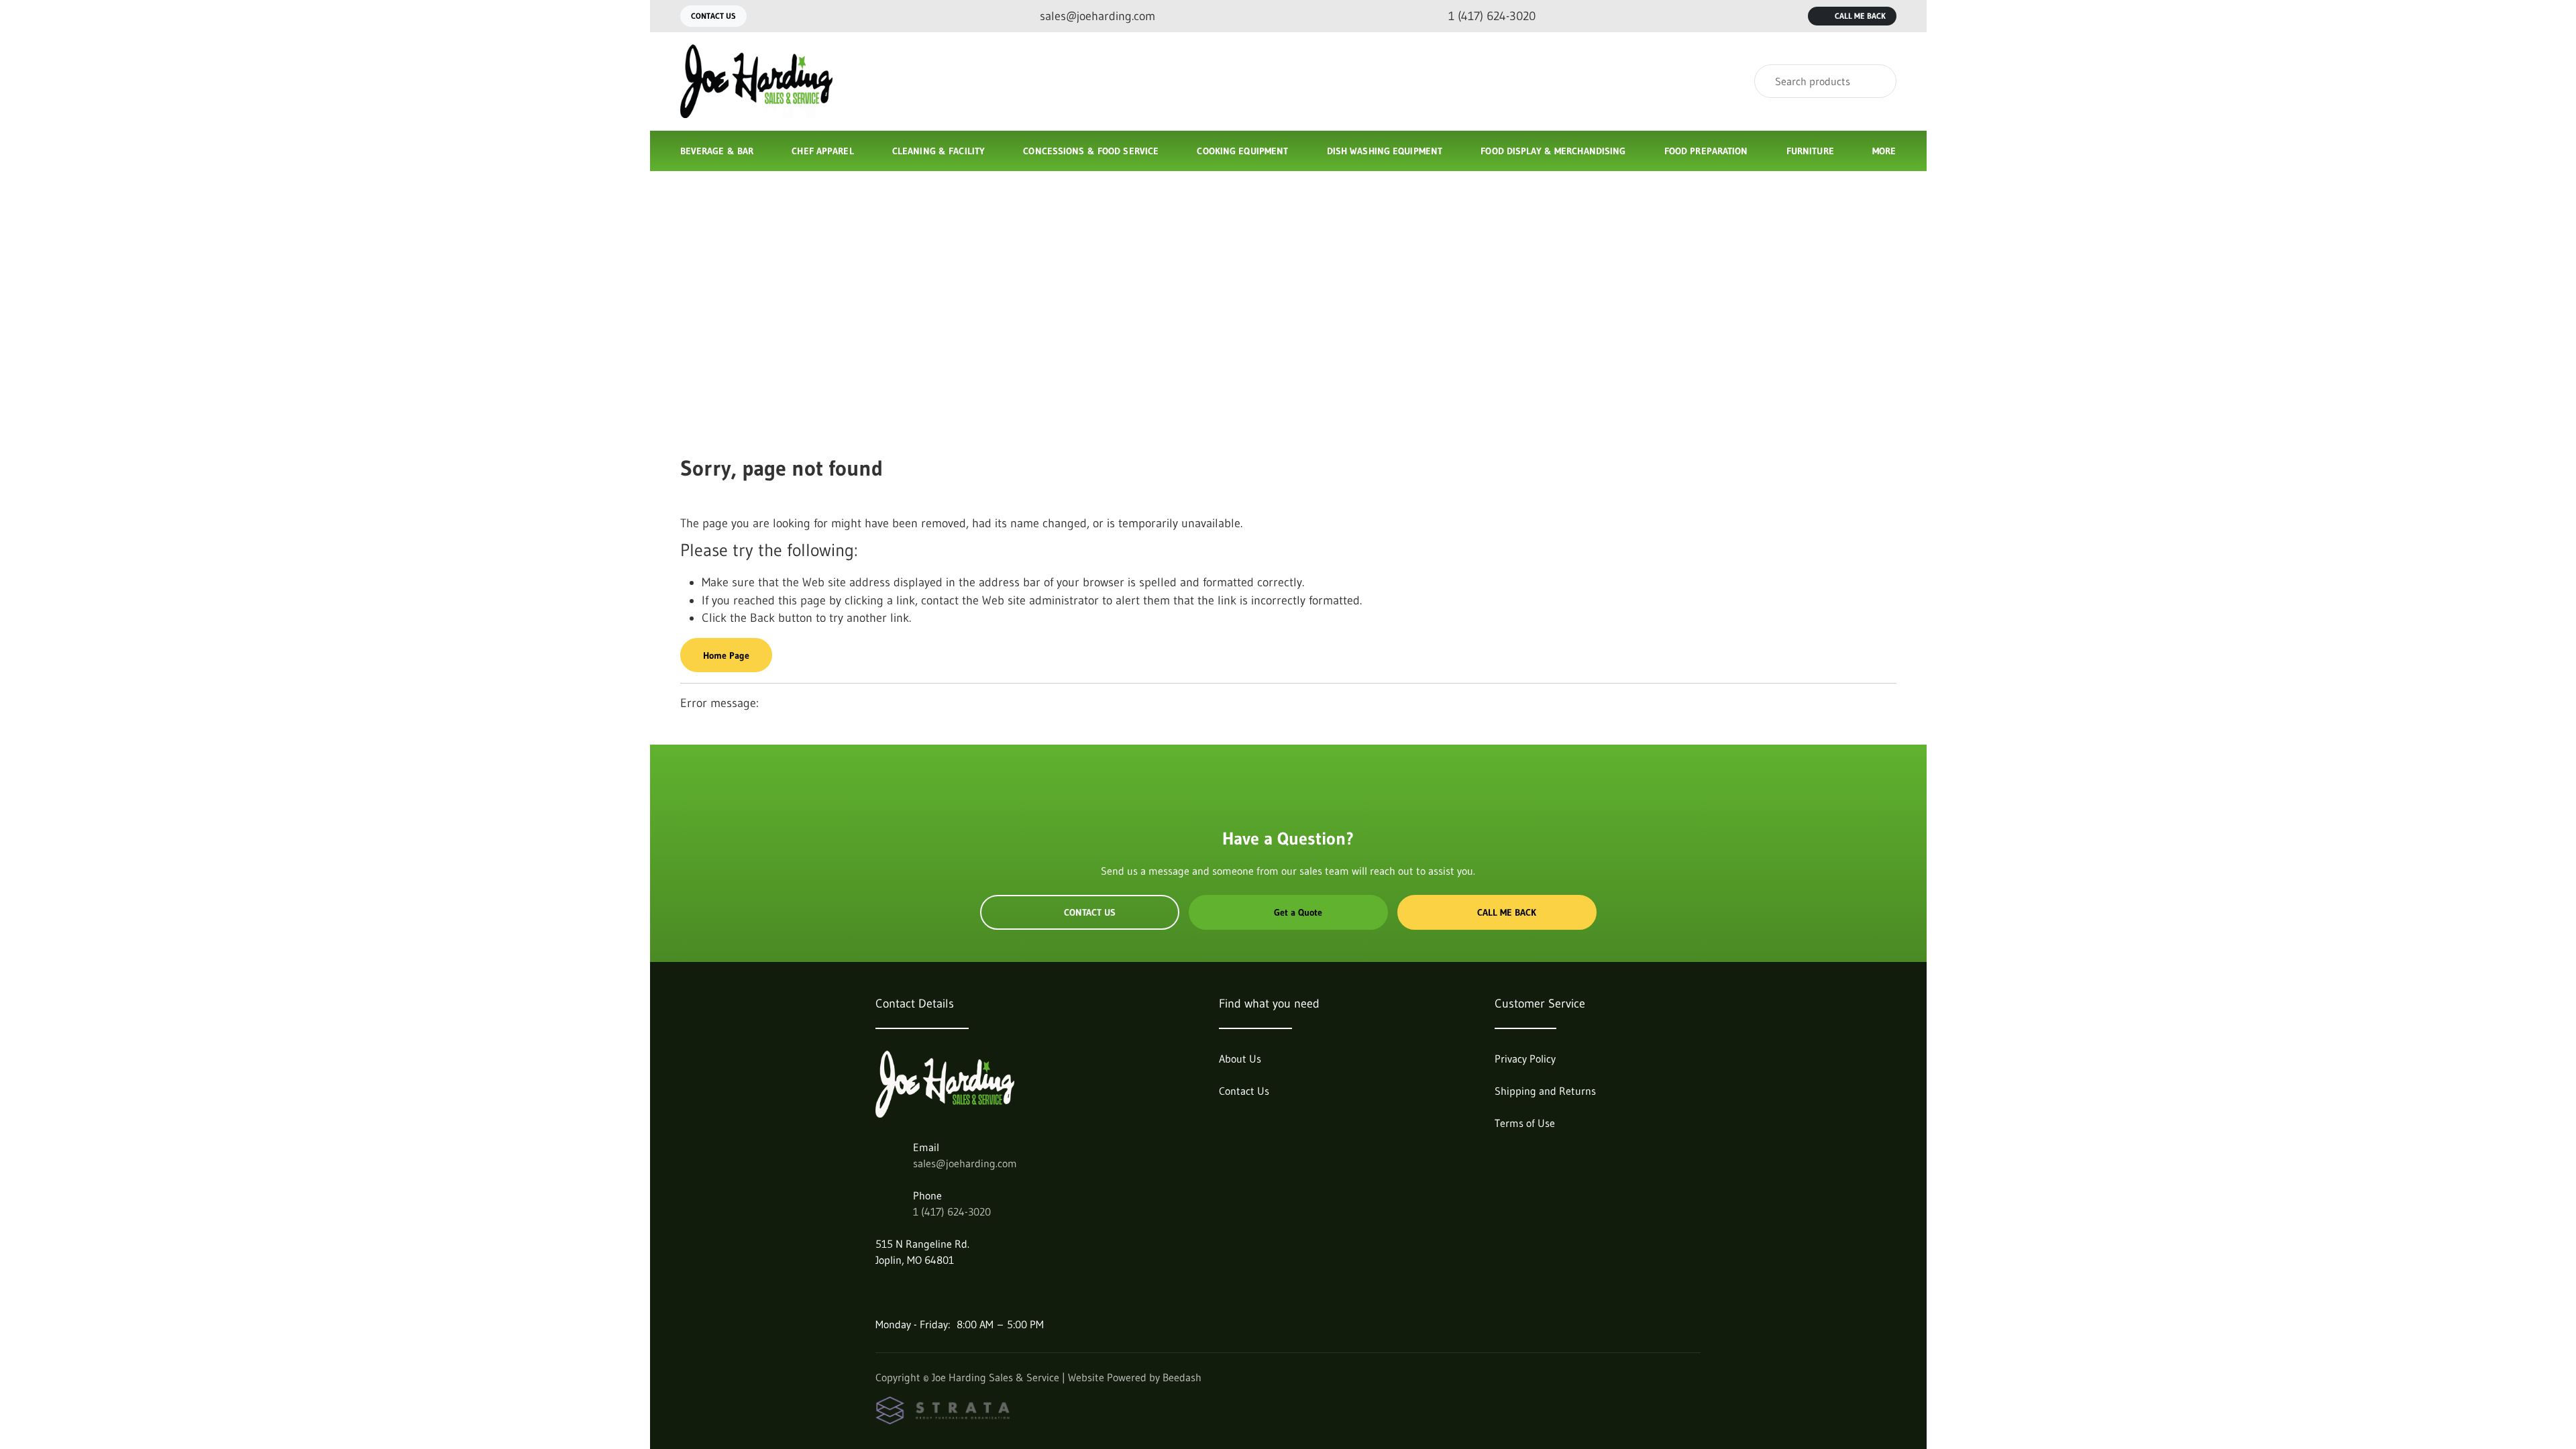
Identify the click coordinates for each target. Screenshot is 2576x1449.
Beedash (1182, 1377)
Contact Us (713, 16)
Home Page (726, 655)
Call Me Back (1860, 16)
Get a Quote (1298, 912)
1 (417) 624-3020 (952, 1212)
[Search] (1877, 81)
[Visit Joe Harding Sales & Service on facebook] (881, 1292)
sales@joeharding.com (965, 1163)
